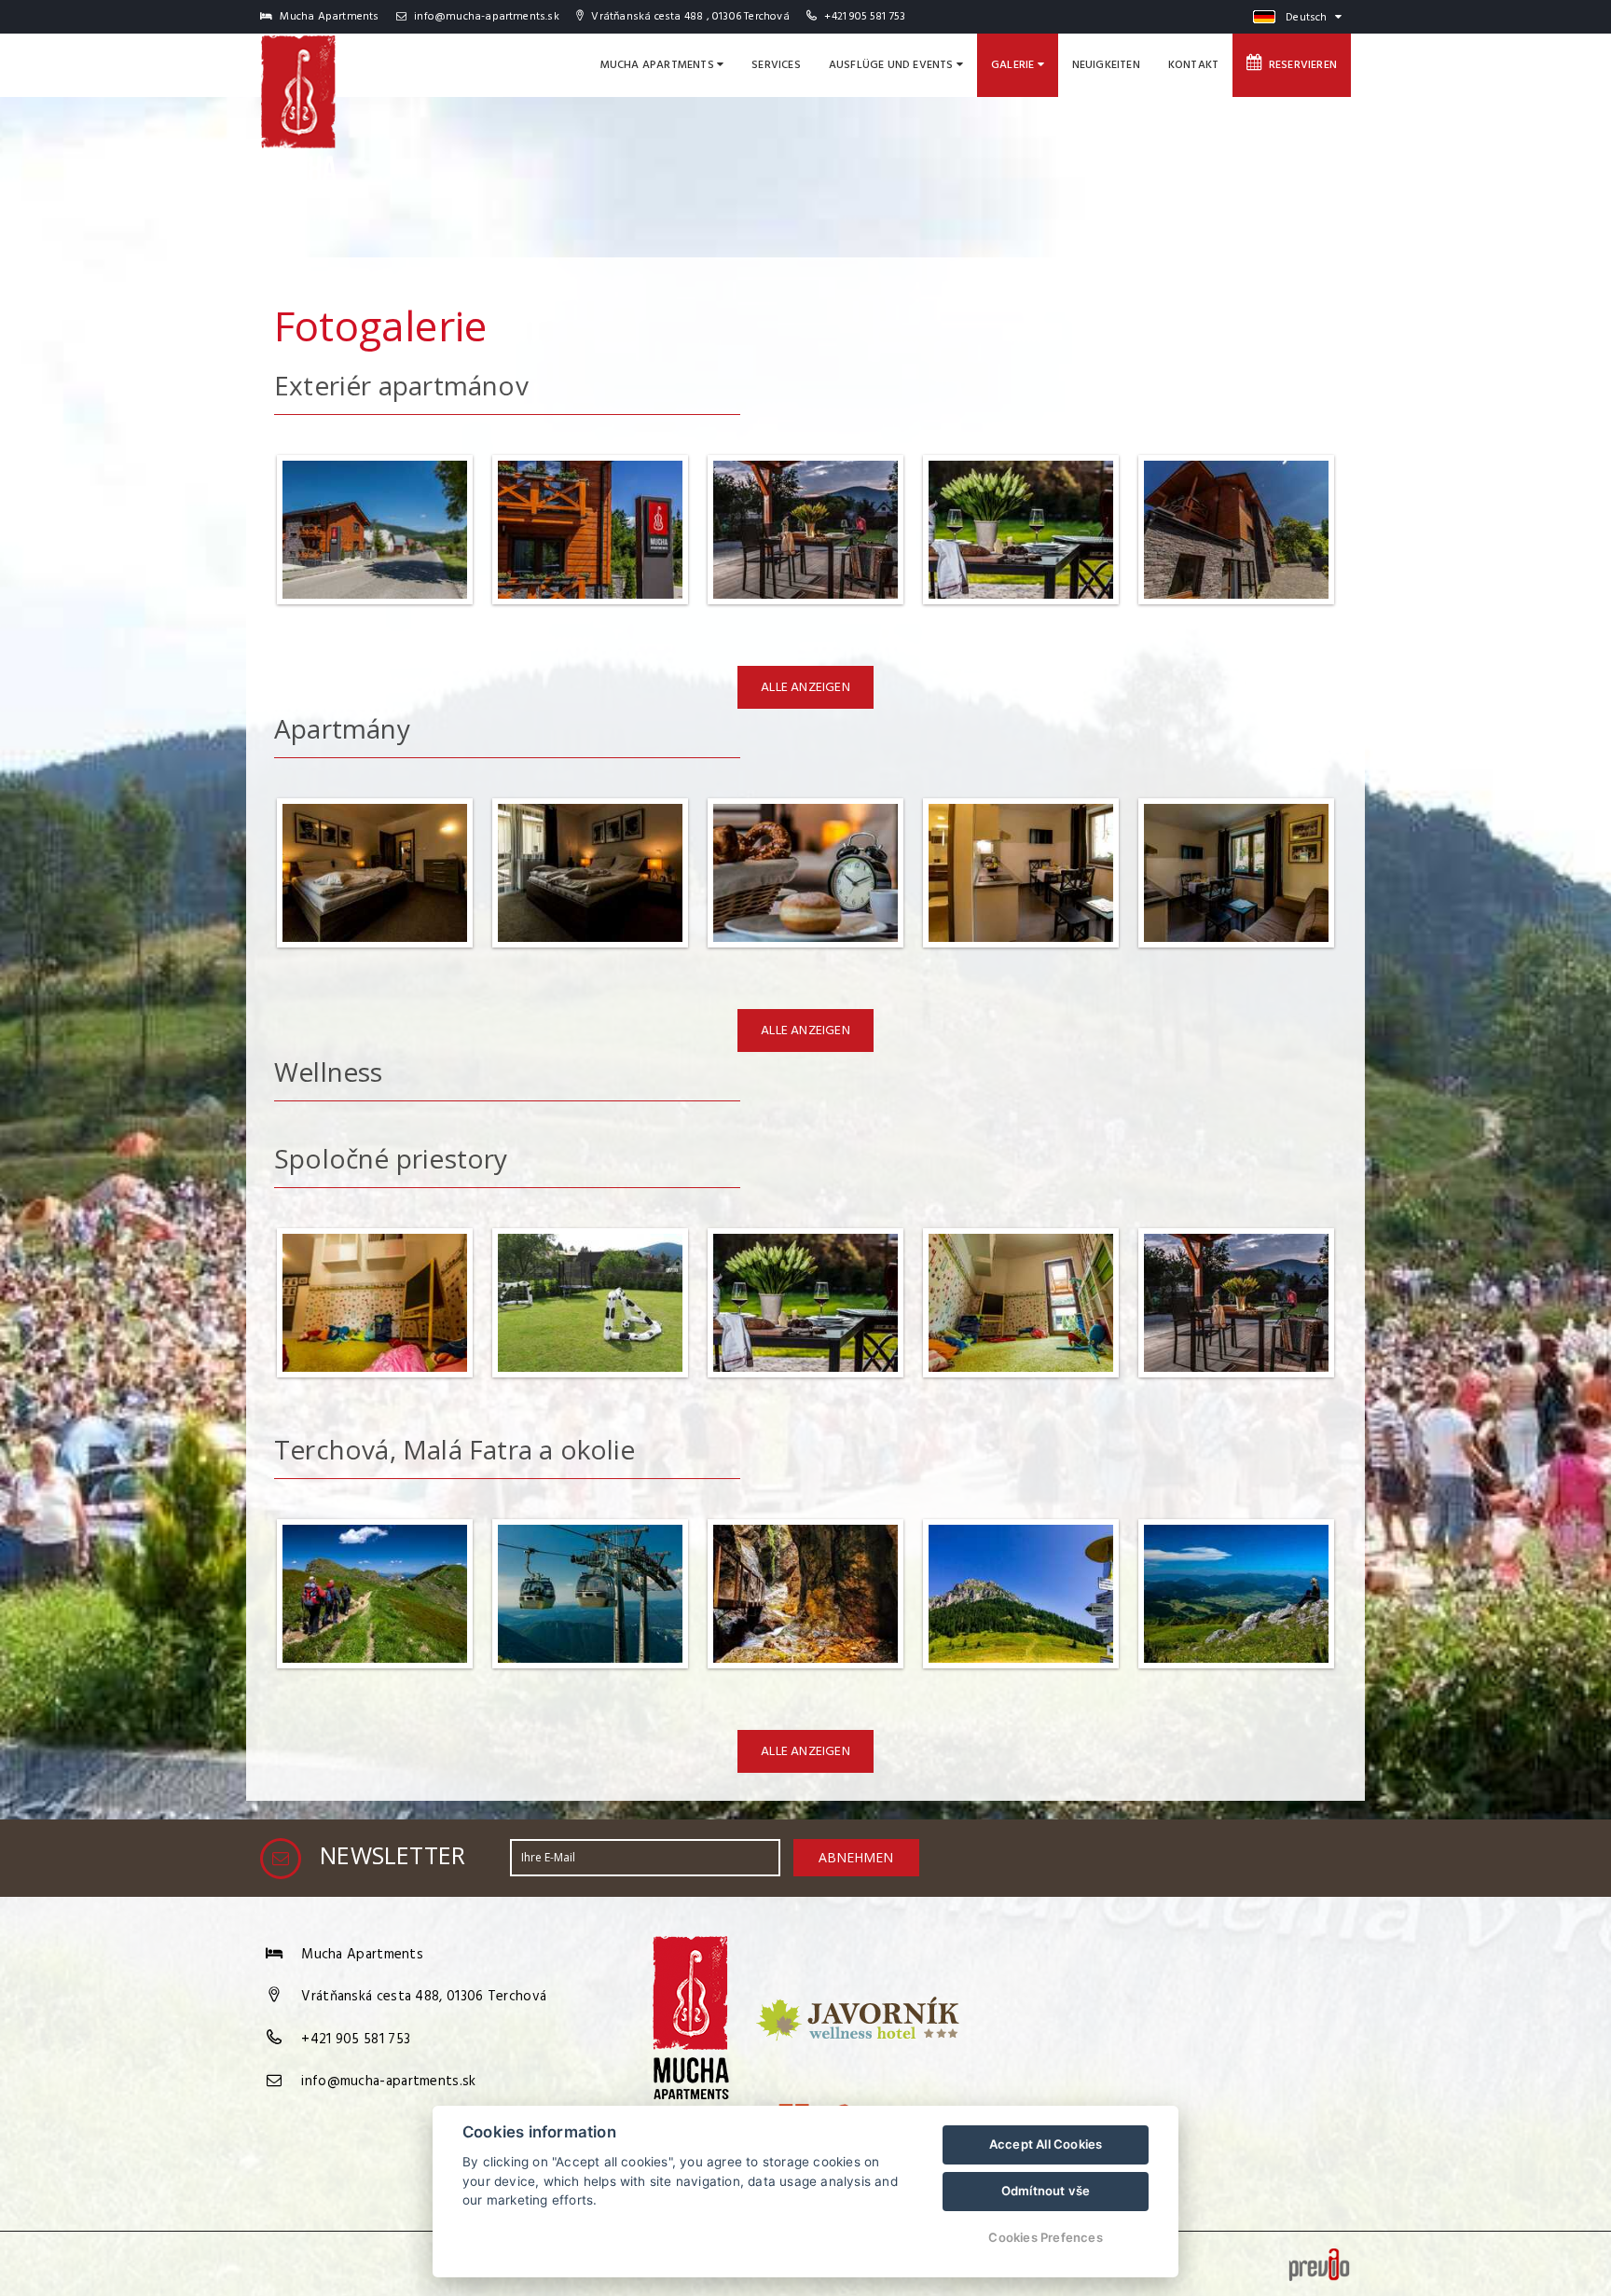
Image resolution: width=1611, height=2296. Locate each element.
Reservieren (1300, 65)
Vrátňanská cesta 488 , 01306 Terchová (688, 17)
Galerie (1014, 65)
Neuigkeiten (1106, 65)
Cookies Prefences (1045, 2237)
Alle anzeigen (805, 688)
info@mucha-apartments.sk (485, 17)
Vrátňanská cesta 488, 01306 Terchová (424, 1997)
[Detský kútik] (375, 1383)
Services (776, 65)
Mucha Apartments (659, 65)
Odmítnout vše (1046, 2191)
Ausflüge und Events (893, 65)
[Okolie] (1236, 1674)
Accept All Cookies (1046, 2144)
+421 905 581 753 (865, 17)
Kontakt (1193, 65)
